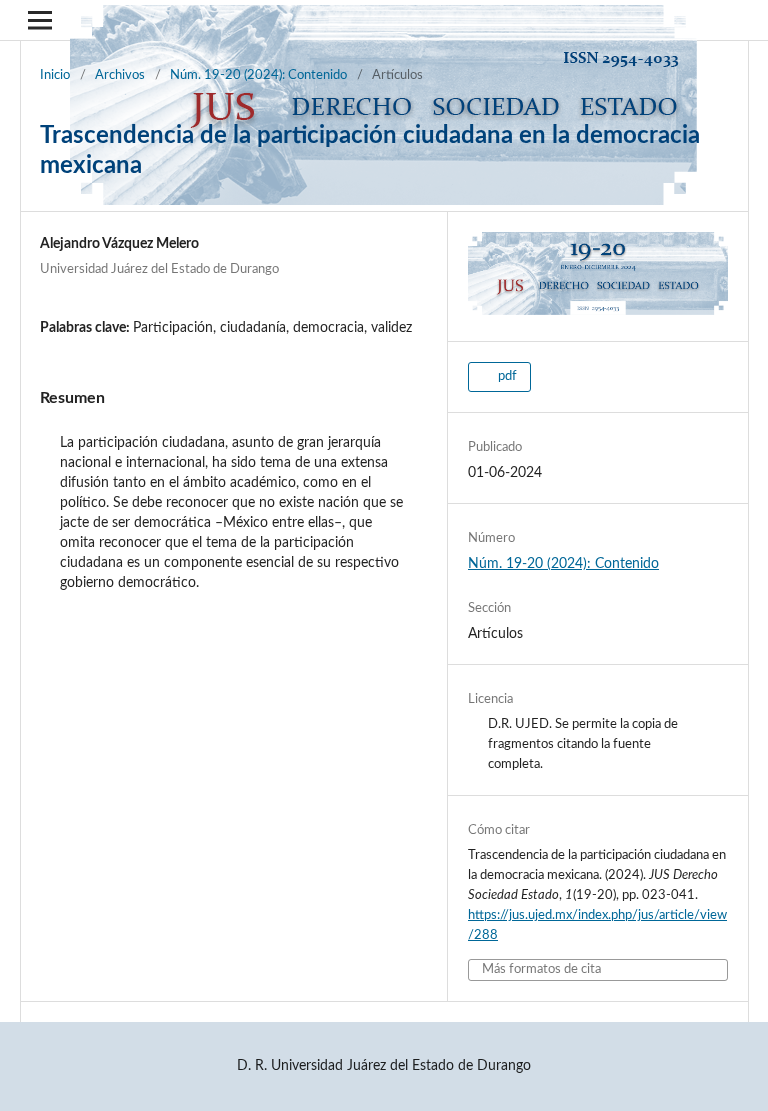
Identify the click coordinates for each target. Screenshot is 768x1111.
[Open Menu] (40, 20)
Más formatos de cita (541, 969)
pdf (506, 376)
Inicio (55, 75)
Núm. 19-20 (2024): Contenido (258, 75)
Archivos (120, 75)
